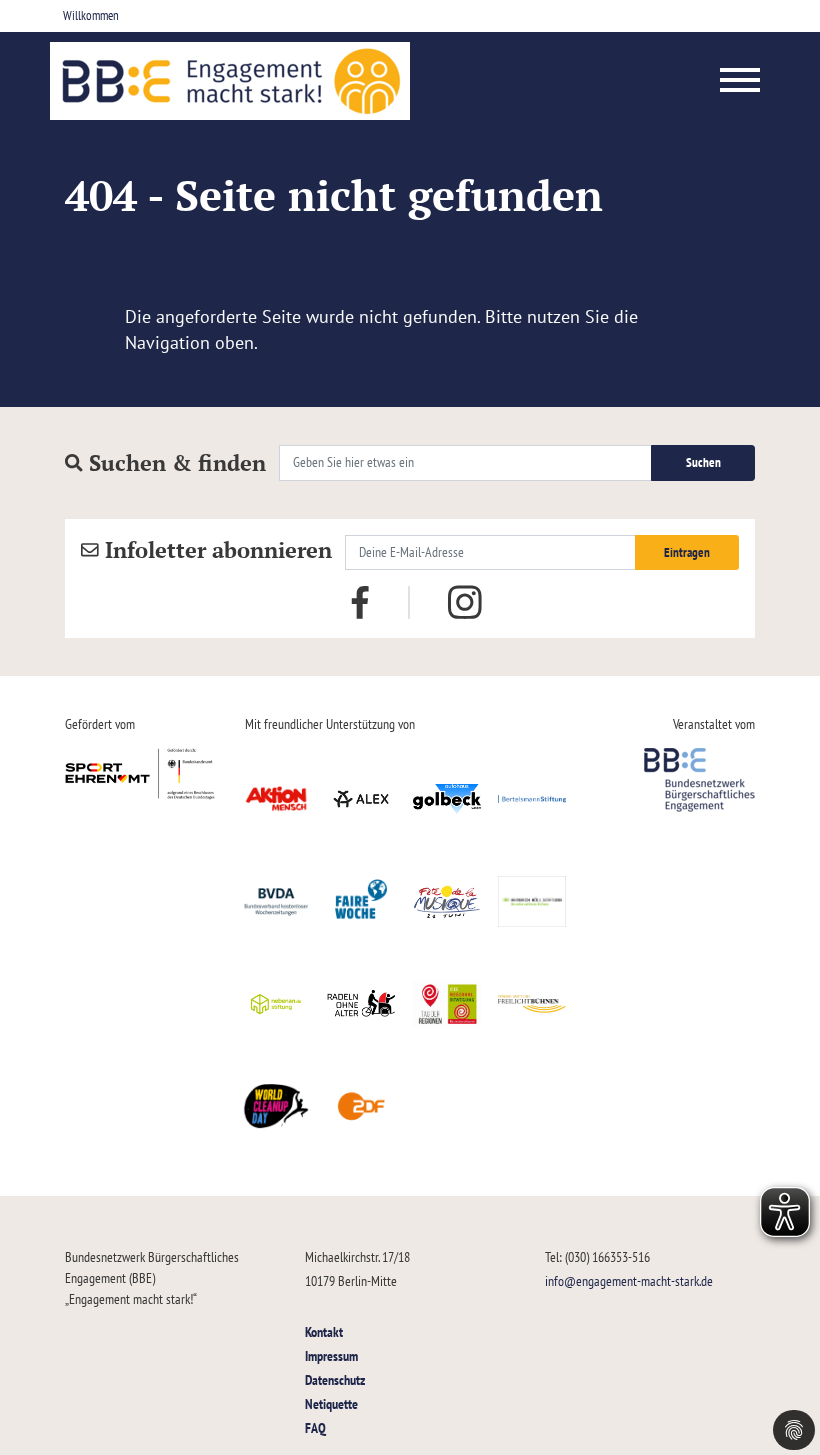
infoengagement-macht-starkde (629, 1280)
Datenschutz (335, 1379)
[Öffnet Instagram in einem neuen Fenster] (465, 603)
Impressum (331, 1355)
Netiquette (331, 1403)
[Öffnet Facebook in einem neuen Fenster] (360, 601)
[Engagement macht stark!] (230, 81)
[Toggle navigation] (740, 81)
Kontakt (324, 1331)
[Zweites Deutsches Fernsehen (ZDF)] (362, 1106)
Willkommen (91, 15)
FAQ (315, 1427)
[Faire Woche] (362, 901)
